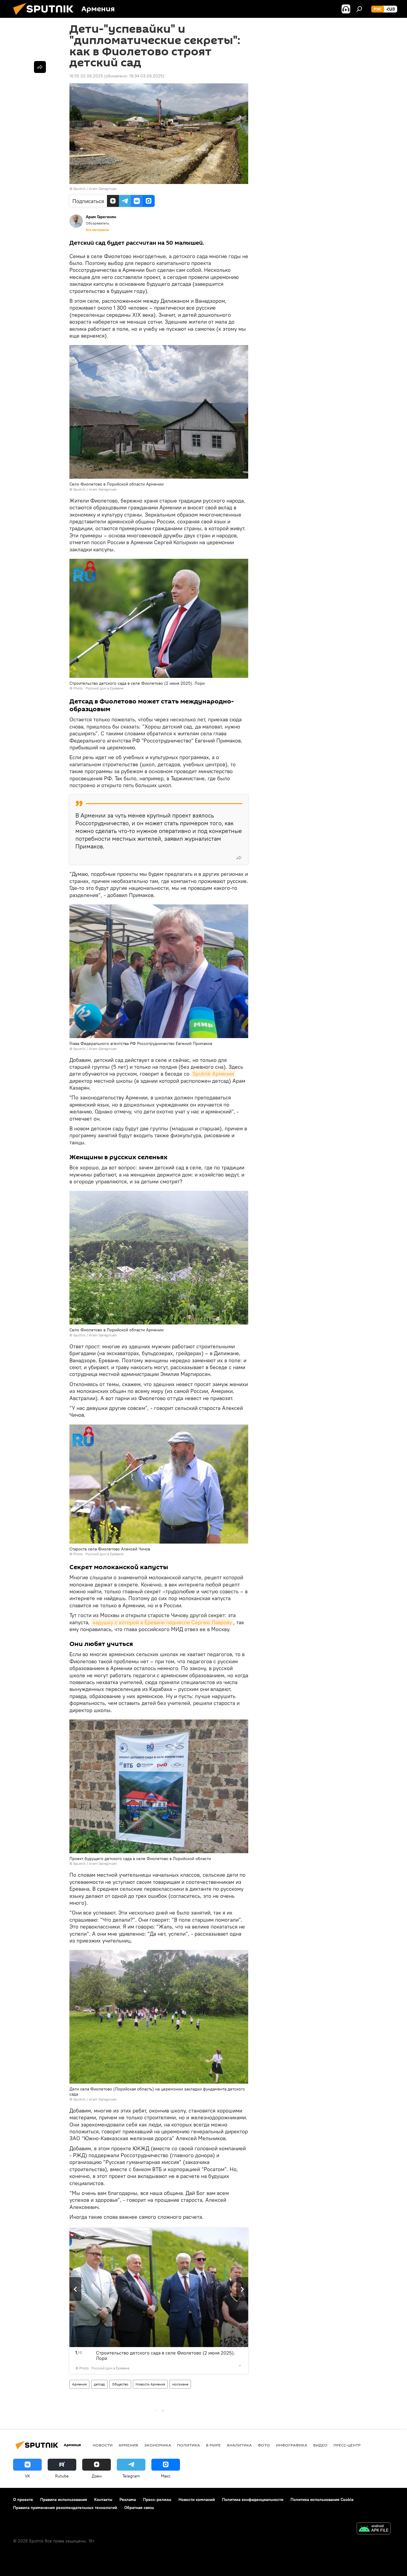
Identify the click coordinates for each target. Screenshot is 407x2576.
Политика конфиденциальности (253, 2499)
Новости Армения (150, 2384)
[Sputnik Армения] (46, 16)
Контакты (103, 2499)
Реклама (128, 2499)
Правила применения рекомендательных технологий (65, 2508)
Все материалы (97, 230)
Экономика (158, 2445)
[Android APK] (374, 2529)
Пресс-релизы (157, 2499)
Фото (264, 2445)
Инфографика (292, 2445)
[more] (239, 858)
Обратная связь (139, 2508)
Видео (320, 2445)
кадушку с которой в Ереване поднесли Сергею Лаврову (162, 1622)
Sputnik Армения (213, 1074)
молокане (180, 2384)
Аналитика (239, 2445)
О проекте (23, 2499)
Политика (188, 2445)
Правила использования (64, 2499)
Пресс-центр (347, 2445)
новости (103, 2445)
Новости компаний (197, 2499)
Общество (120, 2384)
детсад (99, 2384)
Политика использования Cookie (322, 2499)
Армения (79, 2384)
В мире (213, 2445)
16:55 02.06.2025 (86, 76)
